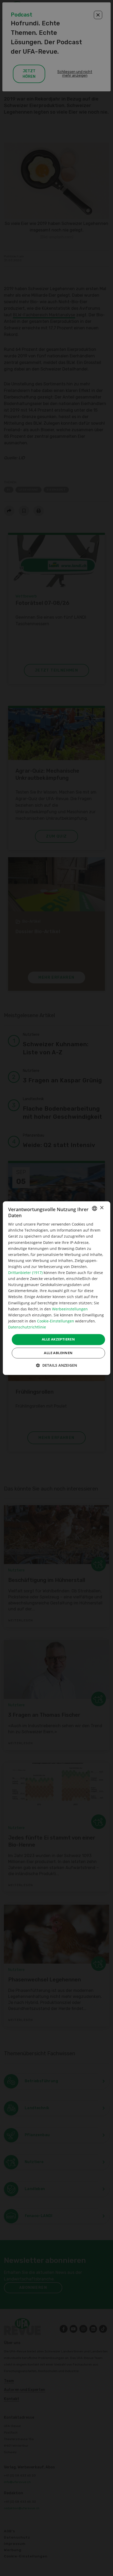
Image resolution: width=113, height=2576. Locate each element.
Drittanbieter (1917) (25, 1273)
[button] (56, 1365)
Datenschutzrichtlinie (27, 1327)
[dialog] (57, 1288)
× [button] (102, 1208)
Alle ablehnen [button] (58, 1353)
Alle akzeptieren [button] (58, 1339)
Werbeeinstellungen (70, 1309)
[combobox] (94, 1208)
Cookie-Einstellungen (56, 1321)
